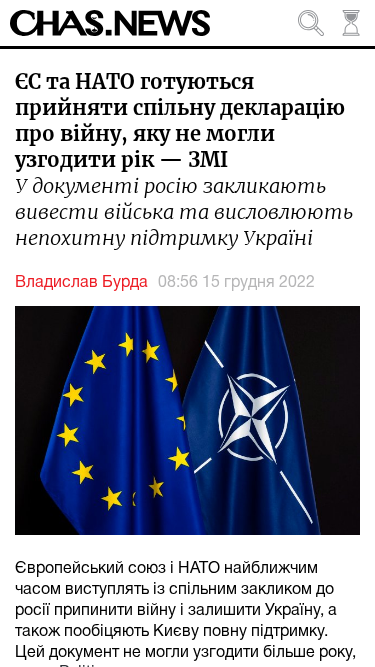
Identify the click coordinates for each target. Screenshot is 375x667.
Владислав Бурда (81, 283)
